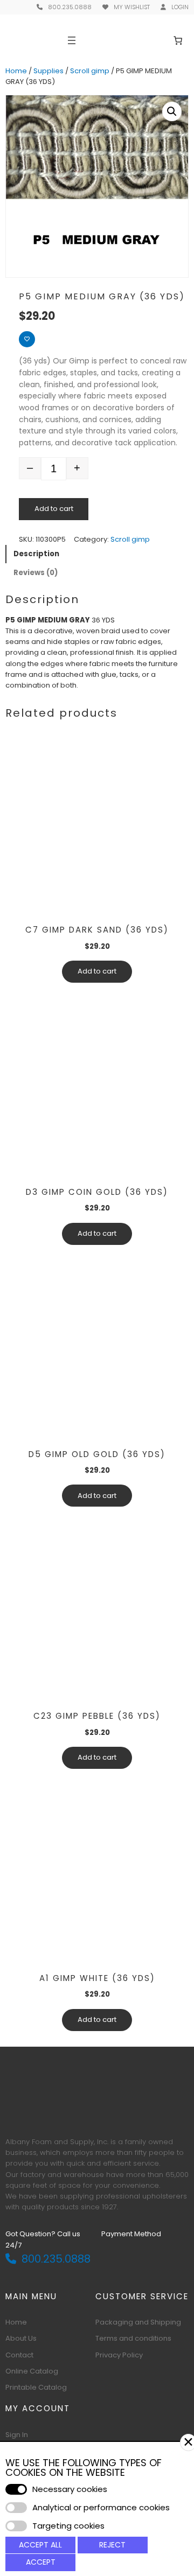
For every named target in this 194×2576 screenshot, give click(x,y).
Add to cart (54, 509)
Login (180, 7)
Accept (41, 2562)
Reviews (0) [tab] (36, 573)
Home (16, 71)
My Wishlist (132, 7)
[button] (172, 111)
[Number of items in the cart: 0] (178, 40)
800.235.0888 (70, 7)
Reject (112, 2545)
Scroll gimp (90, 71)
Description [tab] (36, 554)
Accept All (40, 2545)
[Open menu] (72, 40)
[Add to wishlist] (27, 339)
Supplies (48, 71)
